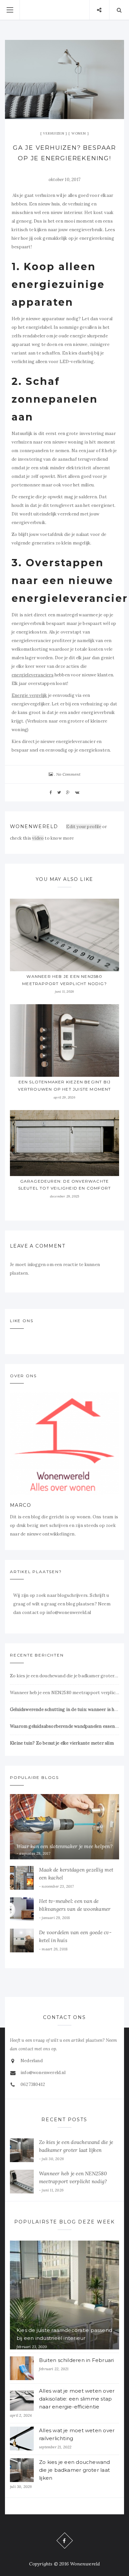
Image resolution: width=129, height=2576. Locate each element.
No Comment (68, 774)
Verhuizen (54, 133)
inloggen (37, 1265)
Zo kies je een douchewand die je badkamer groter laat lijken (64, 1676)
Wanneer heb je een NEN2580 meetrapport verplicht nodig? (64, 1693)
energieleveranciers (33, 675)
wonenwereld (34, 826)
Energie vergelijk (29, 695)
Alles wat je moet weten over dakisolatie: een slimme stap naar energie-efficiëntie (77, 2399)
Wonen (79, 133)
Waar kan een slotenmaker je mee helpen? (64, 1846)
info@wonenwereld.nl (43, 2073)
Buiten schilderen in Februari (77, 2360)
